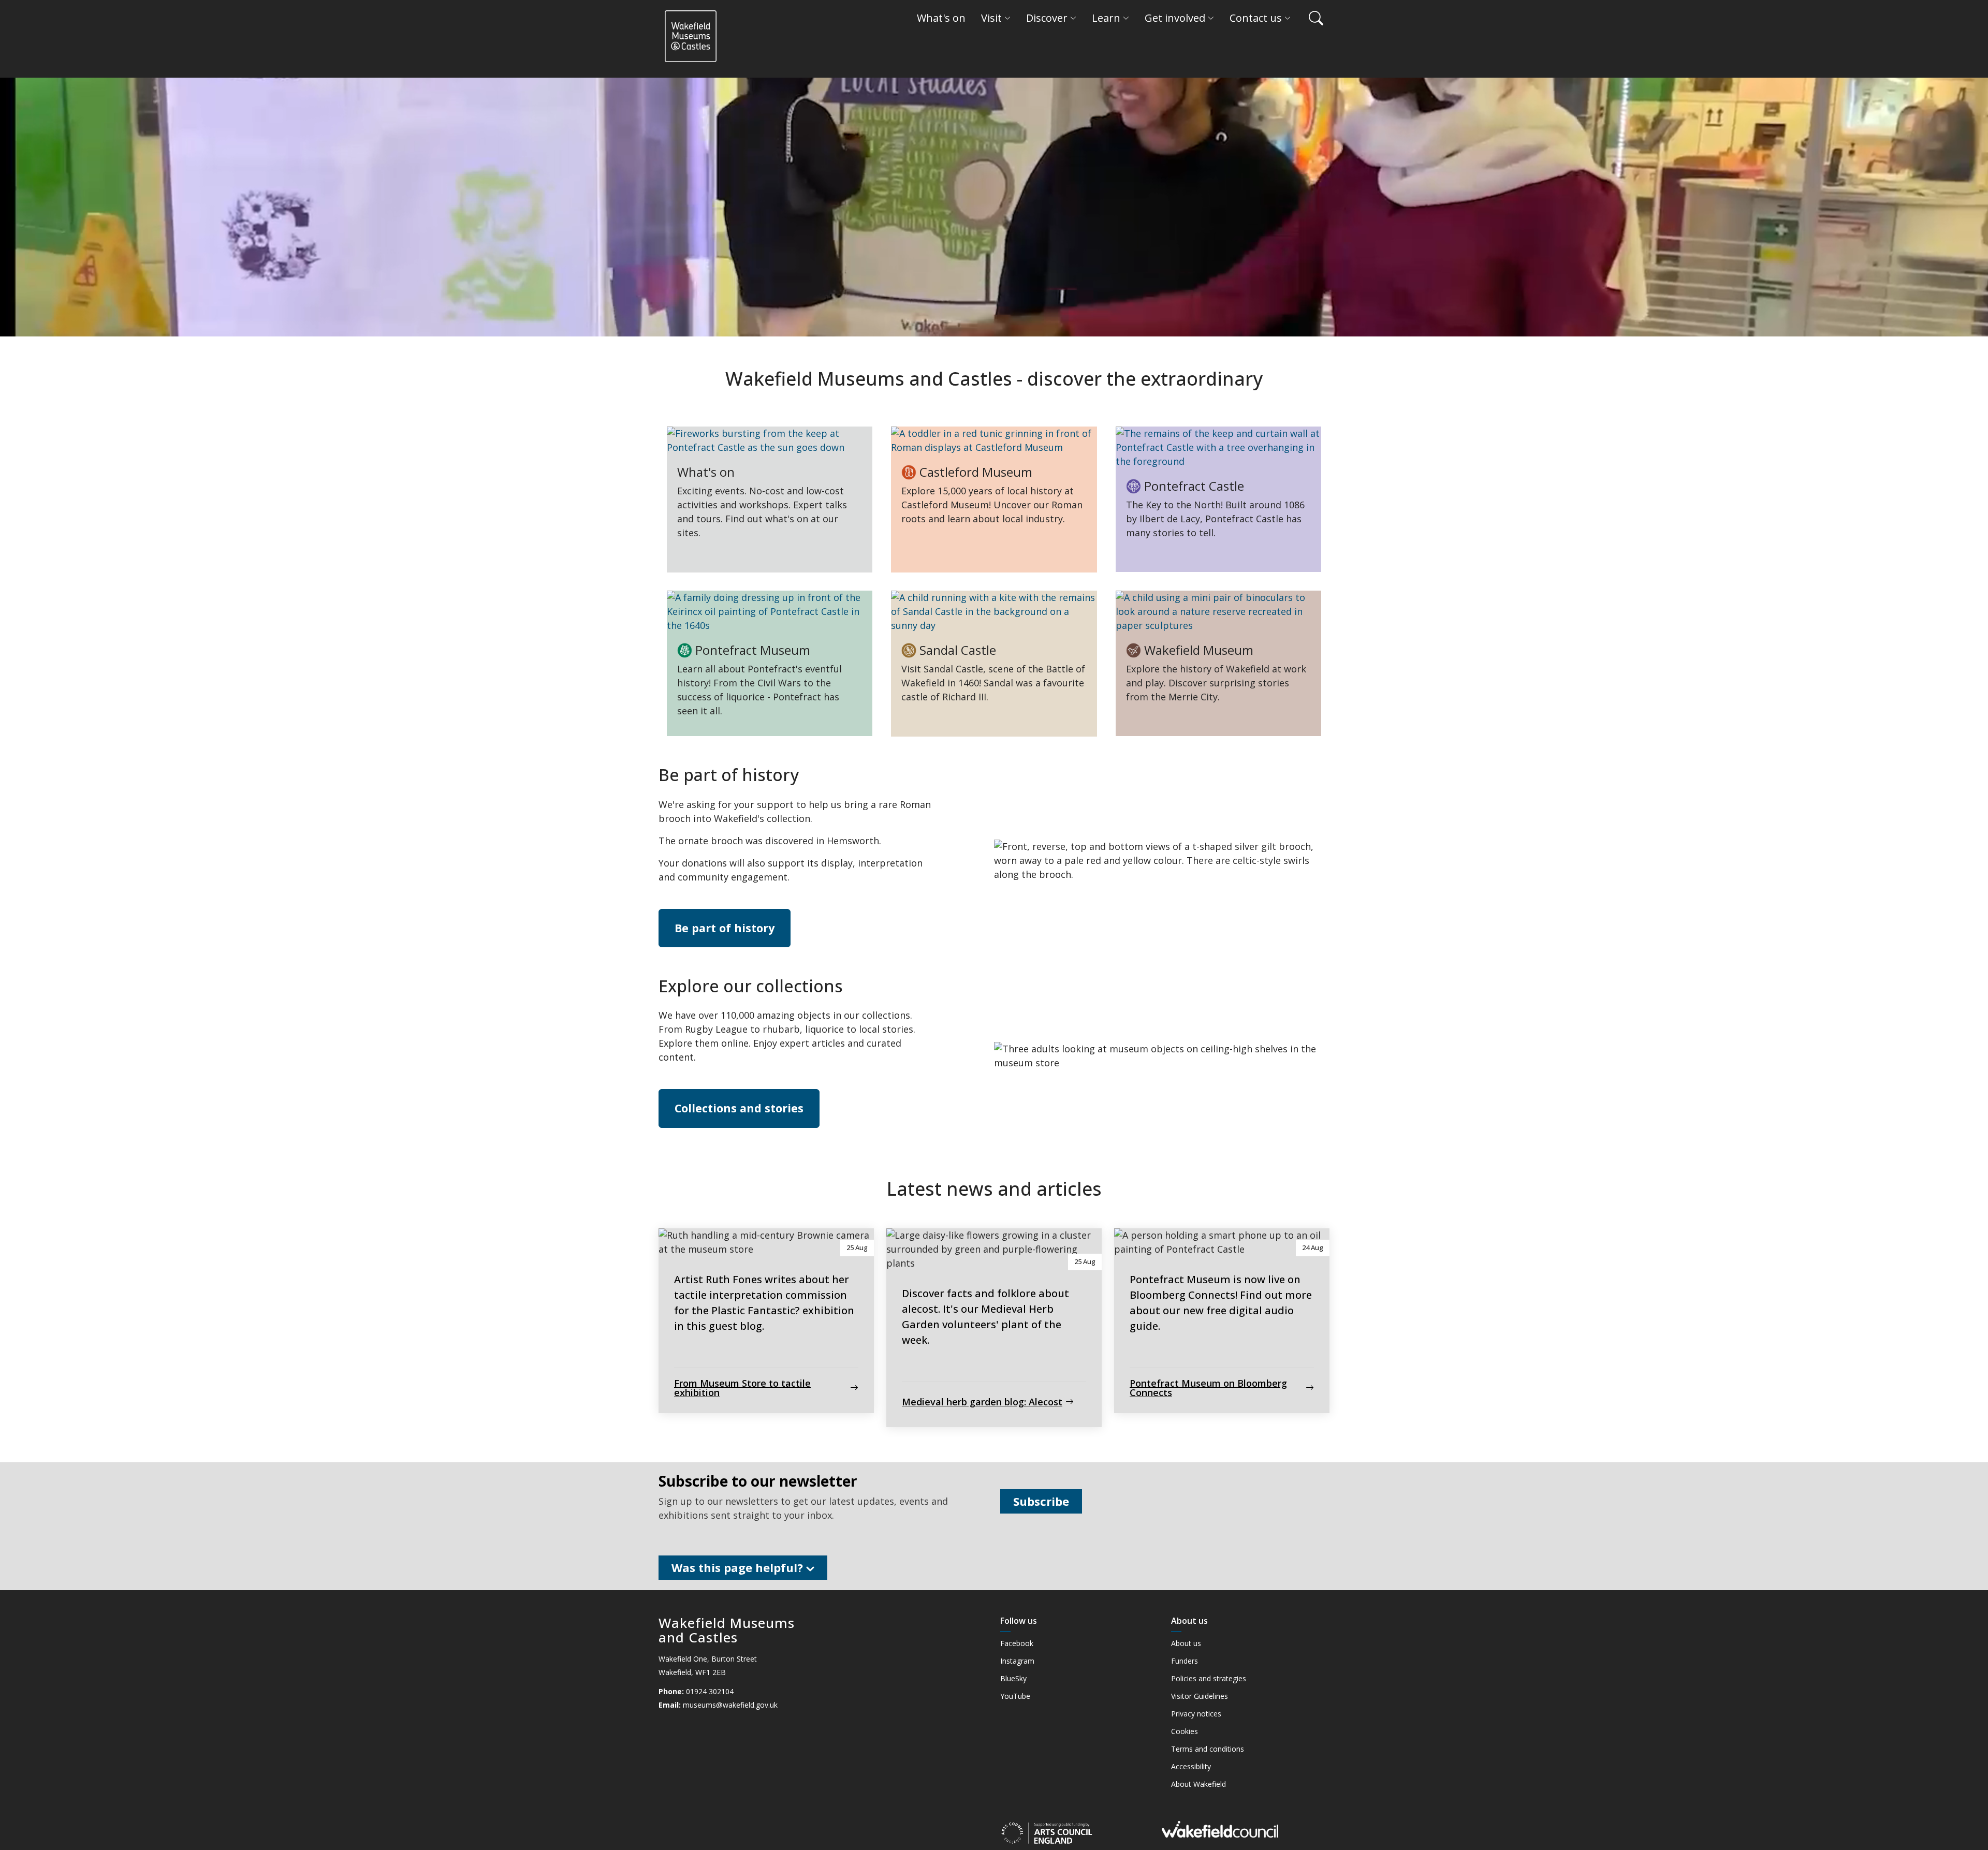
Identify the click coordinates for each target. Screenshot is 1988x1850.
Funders (1185, 1661)
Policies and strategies (1209, 1679)
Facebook (1017, 1643)
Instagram (1017, 1661)
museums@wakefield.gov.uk (730, 1705)
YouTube (1015, 1696)
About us (1186, 1643)
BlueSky (1013, 1679)
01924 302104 (710, 1691)
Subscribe (1041, 1501)
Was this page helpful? (739, 1567)
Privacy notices (1196, 1714)
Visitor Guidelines (1200, 1696)
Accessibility (1191, 1767)
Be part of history (725, 928)
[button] (1311, 18)
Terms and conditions (1208, 1749)
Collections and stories (739, 1108)
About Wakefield (1198, 1784)
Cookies (1185, 1731)
